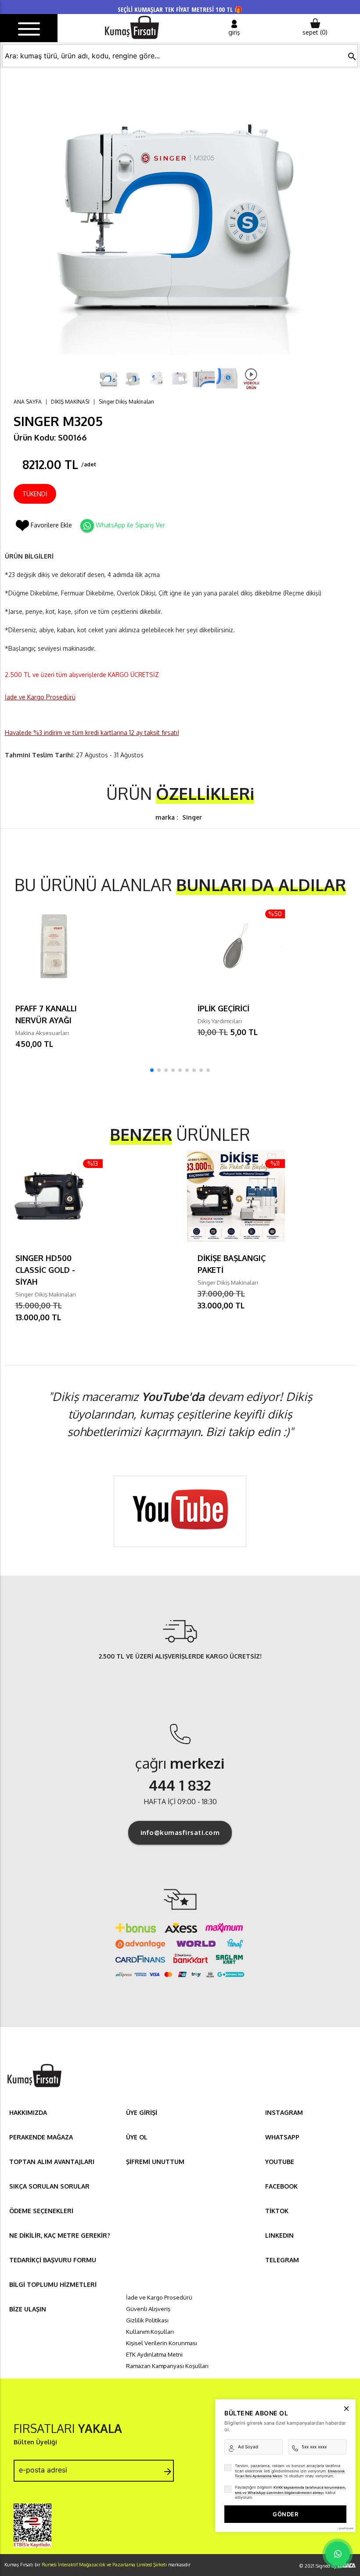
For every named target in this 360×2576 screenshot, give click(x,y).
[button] (152, 1070)
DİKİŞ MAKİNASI (70, 402)
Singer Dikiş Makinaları (126, 402)
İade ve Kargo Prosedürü (40, 697)
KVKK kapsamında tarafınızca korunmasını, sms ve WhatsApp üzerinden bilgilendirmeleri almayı (290, 2490)
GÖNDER (285, 2514)
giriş (234, 32)
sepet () (315, 32)
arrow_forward (168, 2472)
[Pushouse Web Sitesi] (345, 2528)
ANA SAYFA (28, 402)
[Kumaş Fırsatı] (34, 2088)
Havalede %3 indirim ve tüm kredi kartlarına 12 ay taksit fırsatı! (92, 733)
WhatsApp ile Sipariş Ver (130, 525)
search (352, 57)
